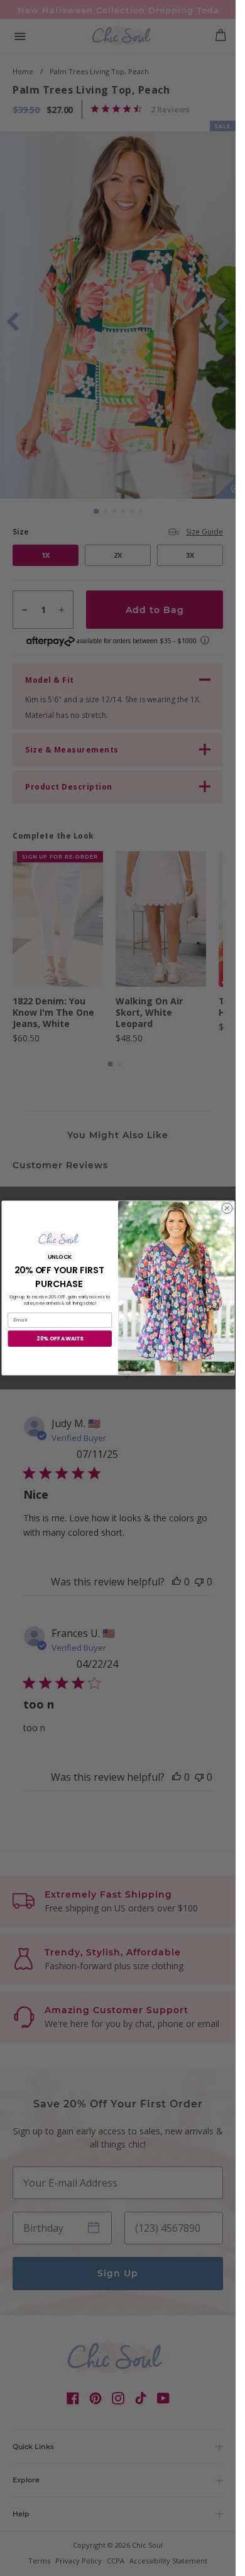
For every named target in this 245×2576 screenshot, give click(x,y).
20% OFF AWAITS (60, 1339)
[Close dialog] (227, 1208)
